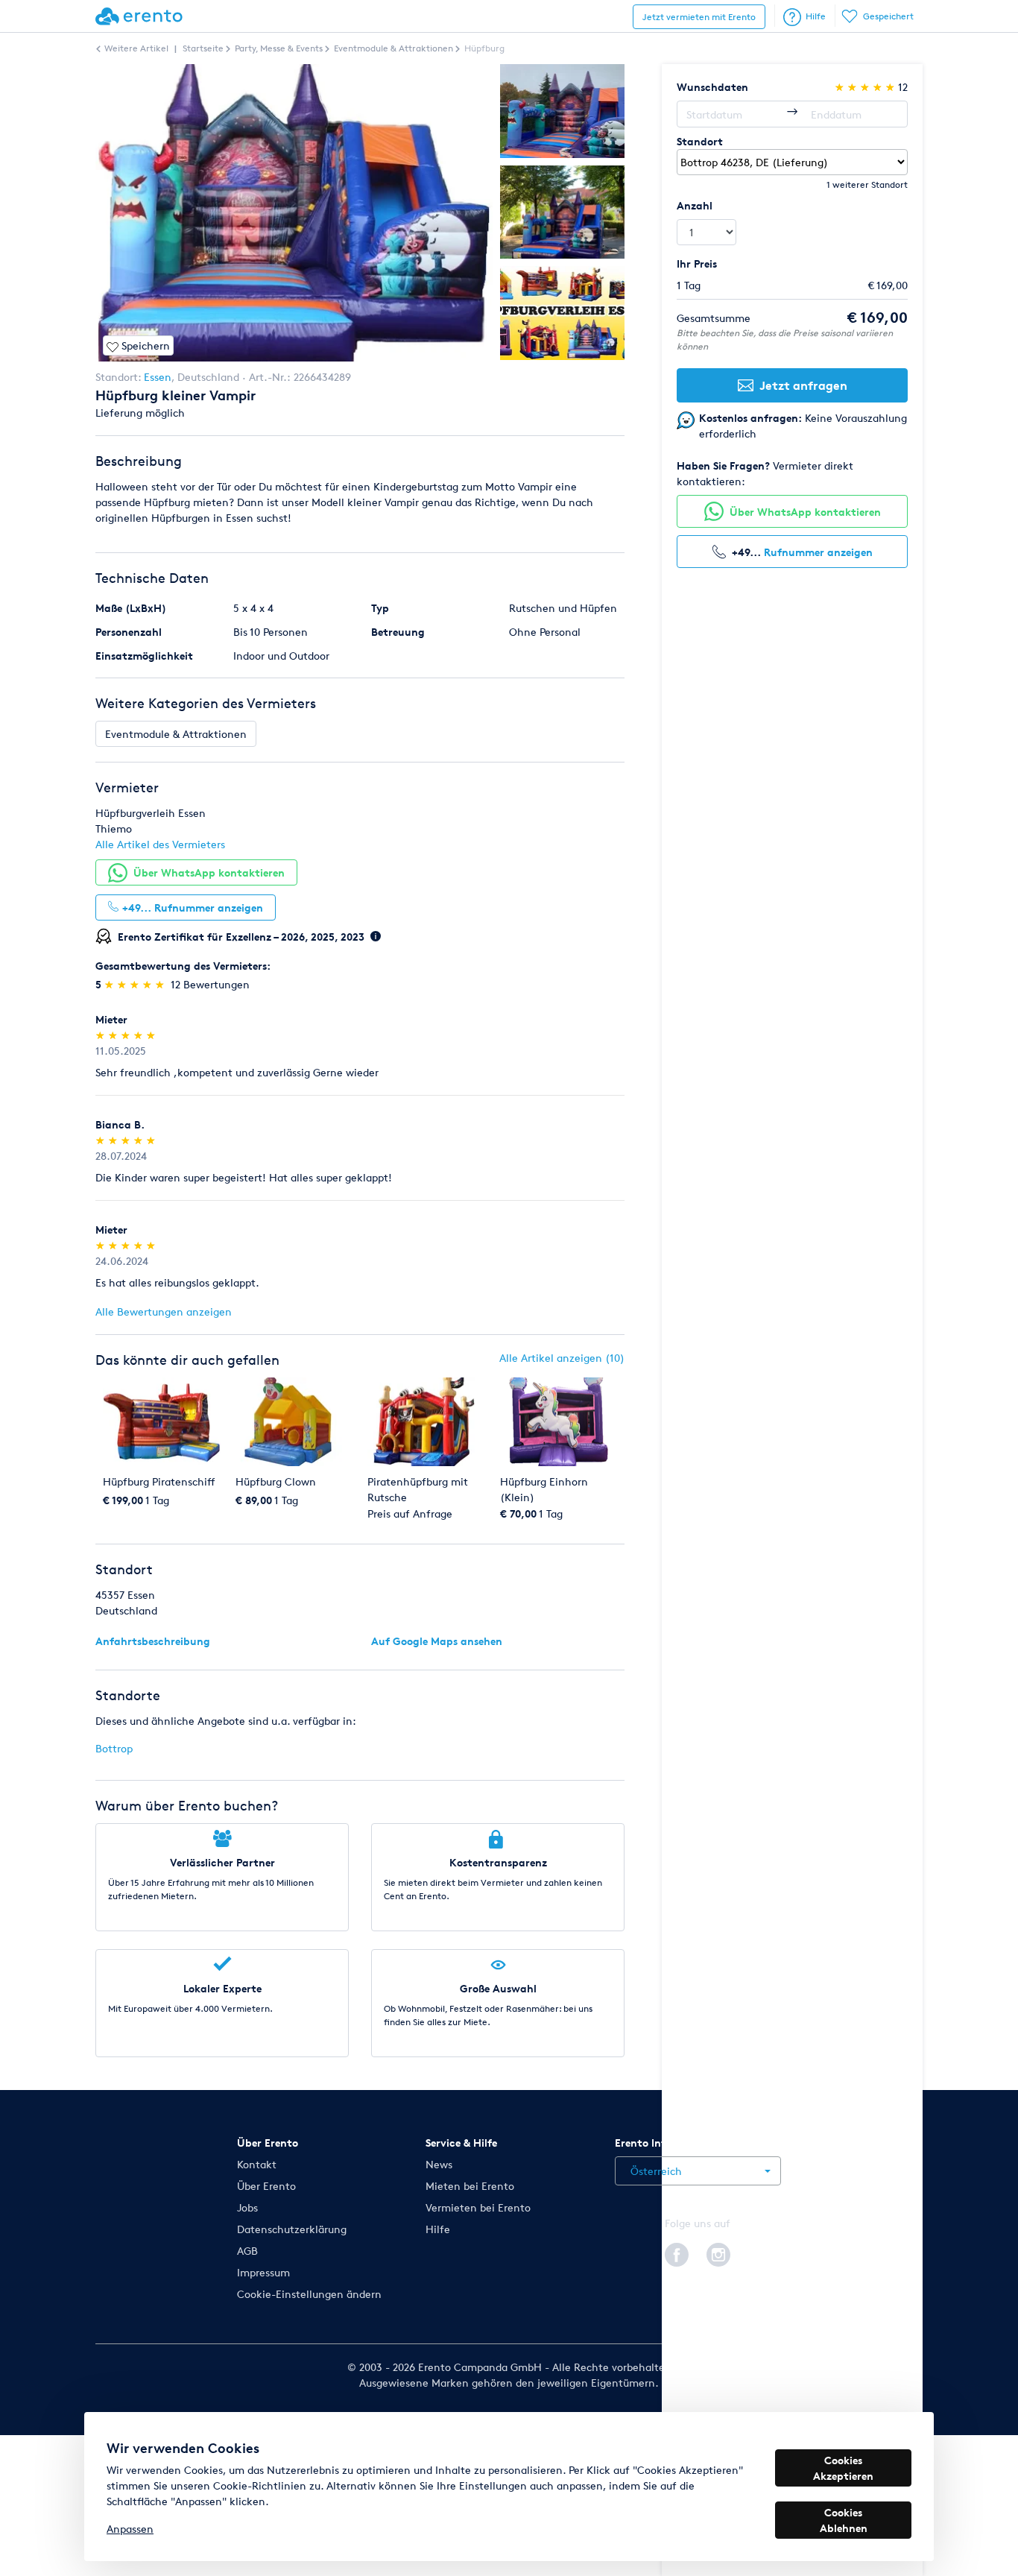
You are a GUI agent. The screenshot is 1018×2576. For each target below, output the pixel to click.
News (439, 2164)
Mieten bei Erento (470, 2186)
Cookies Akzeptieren (843, 2468)
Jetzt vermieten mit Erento (699, 17)
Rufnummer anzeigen (818, 552)
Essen (158, 377)
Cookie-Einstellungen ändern (309, 2294)
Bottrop (114, 1748)
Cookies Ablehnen (844, 2520)
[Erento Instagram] (718, 2253)
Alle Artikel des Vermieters (160, 844)
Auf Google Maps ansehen (437, 1641)
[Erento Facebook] (677, 2253)
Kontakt (257, 2164)
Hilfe (816, 16)
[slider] (136, 984)
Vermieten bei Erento (478, 2207)
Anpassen (130, 2529)
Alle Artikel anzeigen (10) (562, 1358)
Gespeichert (888, 16)
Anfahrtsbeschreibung (153, 1641)
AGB (247, 2251)
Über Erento (266, 2186)
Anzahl (695, 205)
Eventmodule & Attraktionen (176, 734)
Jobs (247, 2207)
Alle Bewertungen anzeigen (164, 1311)
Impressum (263, 2272)
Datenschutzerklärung (292, 2229)
